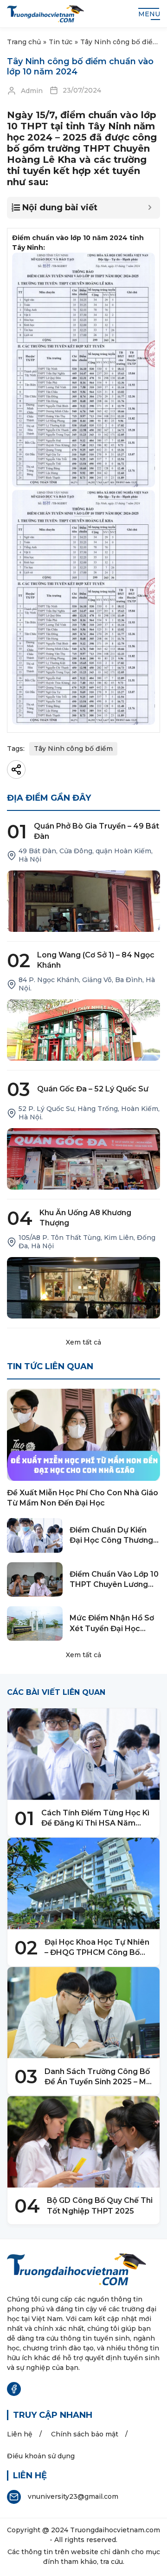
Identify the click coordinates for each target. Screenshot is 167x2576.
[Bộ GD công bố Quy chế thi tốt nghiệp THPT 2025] (83, 2142)
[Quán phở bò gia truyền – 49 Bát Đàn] (83, 901)
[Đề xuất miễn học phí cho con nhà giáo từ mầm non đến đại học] (83, 1435)
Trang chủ (24, 42)
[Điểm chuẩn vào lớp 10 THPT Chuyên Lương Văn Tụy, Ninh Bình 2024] (35, 1580)
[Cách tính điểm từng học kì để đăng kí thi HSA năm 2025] (83, 1754)
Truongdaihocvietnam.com (115, 2530)
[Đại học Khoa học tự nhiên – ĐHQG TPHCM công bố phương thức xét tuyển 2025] (83, 1883)
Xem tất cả (83, 1342)
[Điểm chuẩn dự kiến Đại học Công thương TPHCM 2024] (35, 1536)
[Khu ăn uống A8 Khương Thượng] (83, 1288)
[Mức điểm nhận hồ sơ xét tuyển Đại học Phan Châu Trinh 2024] (35, 1623)
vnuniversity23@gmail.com (73, 2496)
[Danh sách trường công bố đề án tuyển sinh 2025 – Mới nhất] (83, 2013)
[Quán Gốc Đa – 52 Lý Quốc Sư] (83, 1159)
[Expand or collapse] (150, 208)
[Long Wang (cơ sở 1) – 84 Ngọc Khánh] (83, 1030)
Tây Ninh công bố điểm (73, 749)
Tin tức (61, 42)
